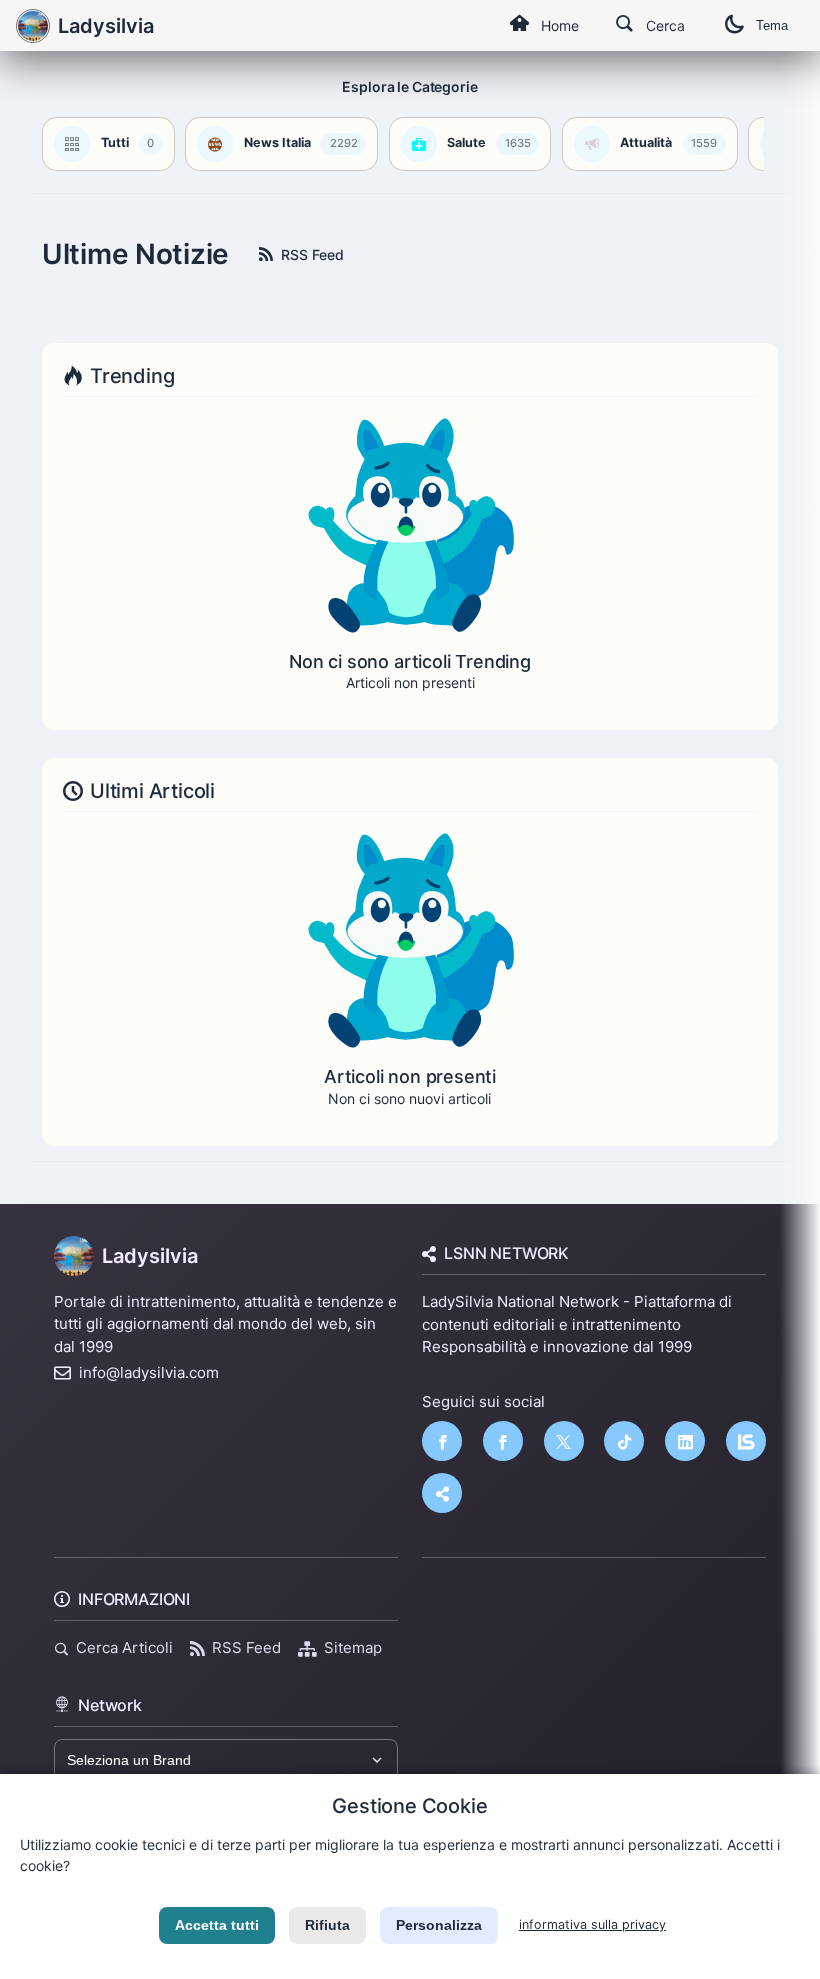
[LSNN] (746, 1441)
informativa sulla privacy (592, 1924)
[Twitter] (564, 1441)
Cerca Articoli (124, 1647)
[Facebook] (442, 1441)
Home (560, 25)
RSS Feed (312, 254)
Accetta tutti (217, 1925)
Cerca (665, 25)
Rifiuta (327, 1925)
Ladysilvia (150, 1256)
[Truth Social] (442, 1493)
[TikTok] (624, 1441)
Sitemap (353, 1647)
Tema (772, 25)
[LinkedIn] (685, 1441)
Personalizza (439, 1925)
